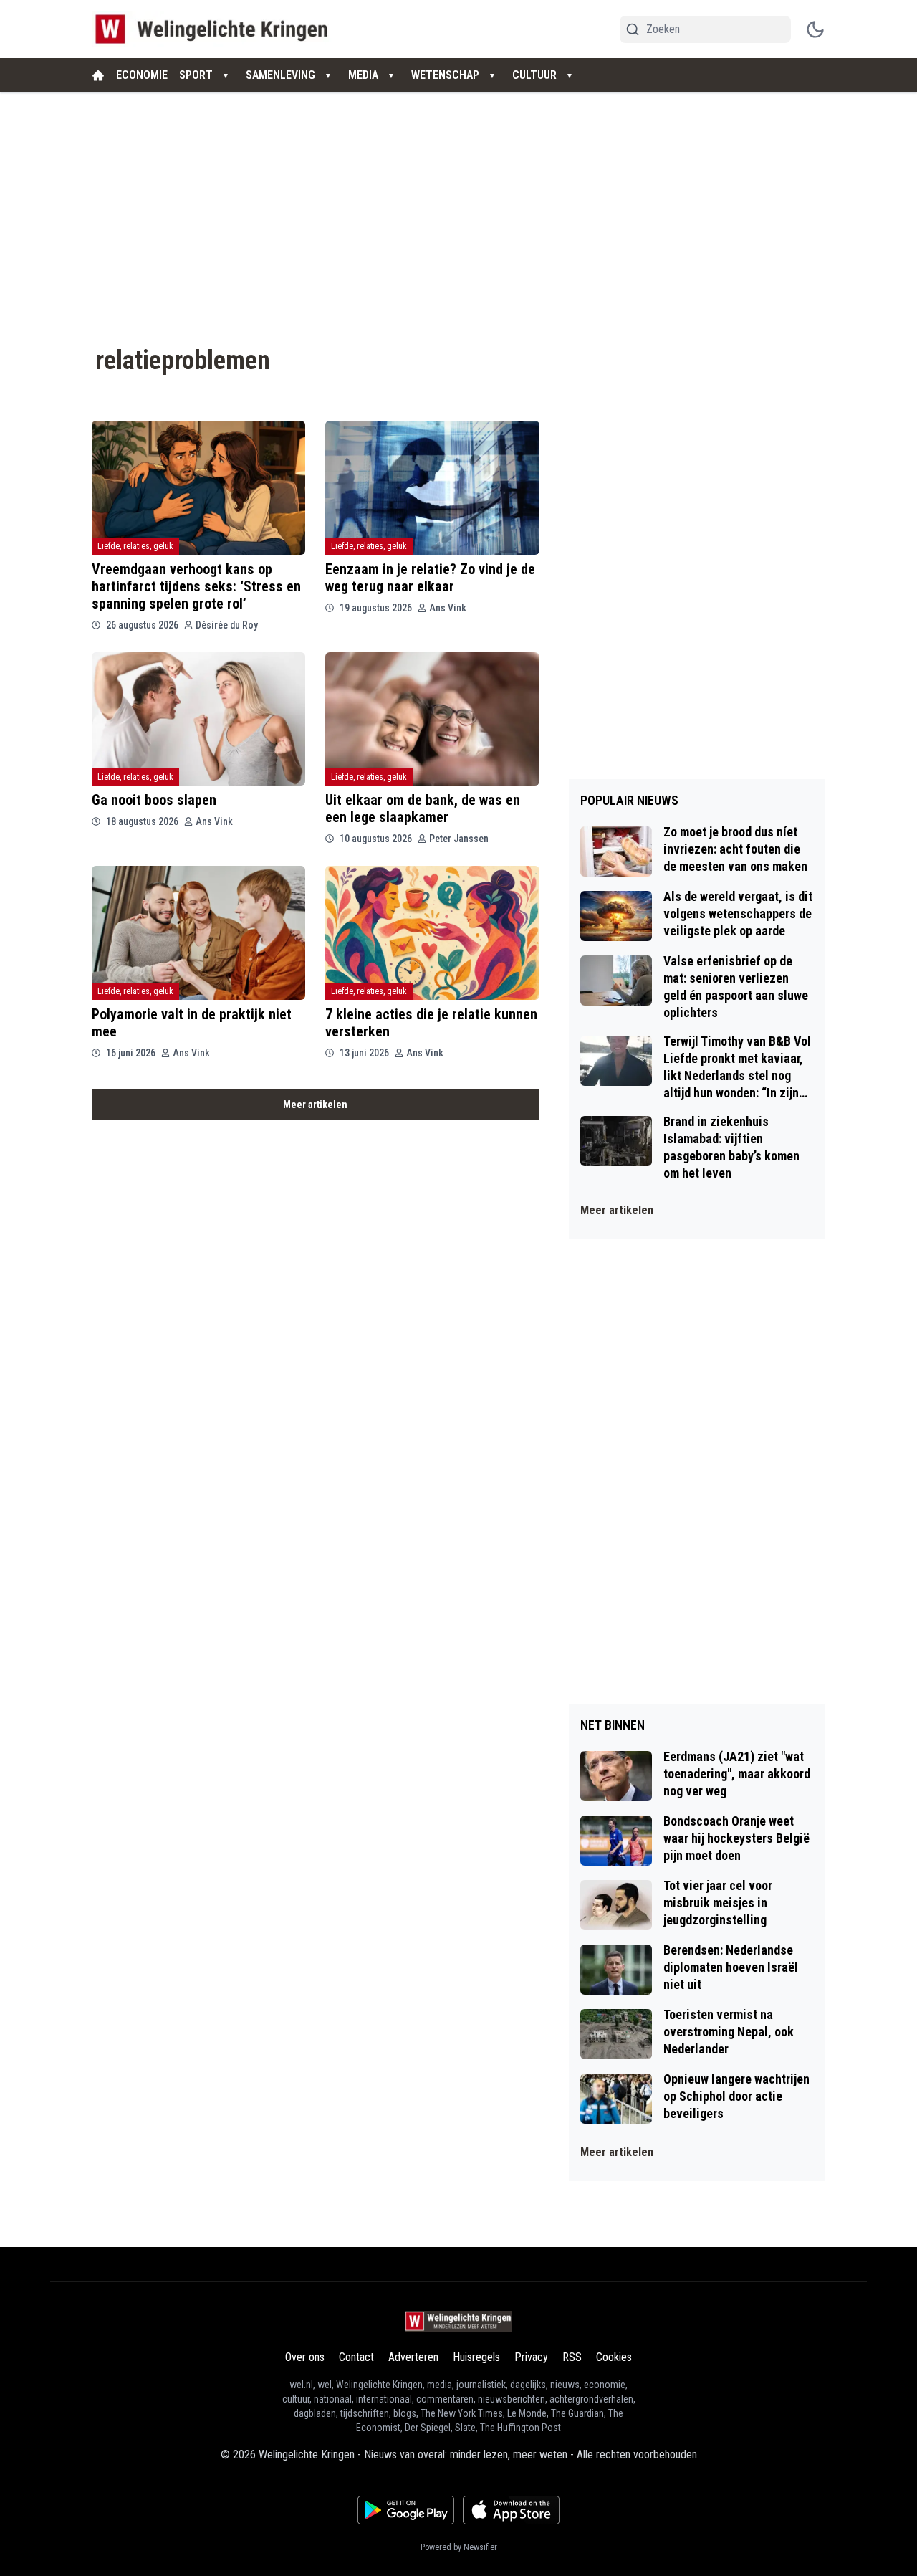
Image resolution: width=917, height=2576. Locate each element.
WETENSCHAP (445, 75)
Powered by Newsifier (459, 2547)
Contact (356, 2357)
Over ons (305, 2357)
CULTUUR (534, 75)
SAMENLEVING (280, 75)
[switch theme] (815, 29)
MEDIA (363, 75)
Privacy (531, 2357)
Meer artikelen (315, 1105)
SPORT (196, 75)
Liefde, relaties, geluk (135, 546)
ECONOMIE (142, 75)
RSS (572, 2357)
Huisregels (476, 2357)
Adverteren (413, 2357)
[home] (98, 75)
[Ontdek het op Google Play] (406, 2510)
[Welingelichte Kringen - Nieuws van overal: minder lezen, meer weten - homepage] (215, 29)
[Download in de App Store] (511, 2510)
